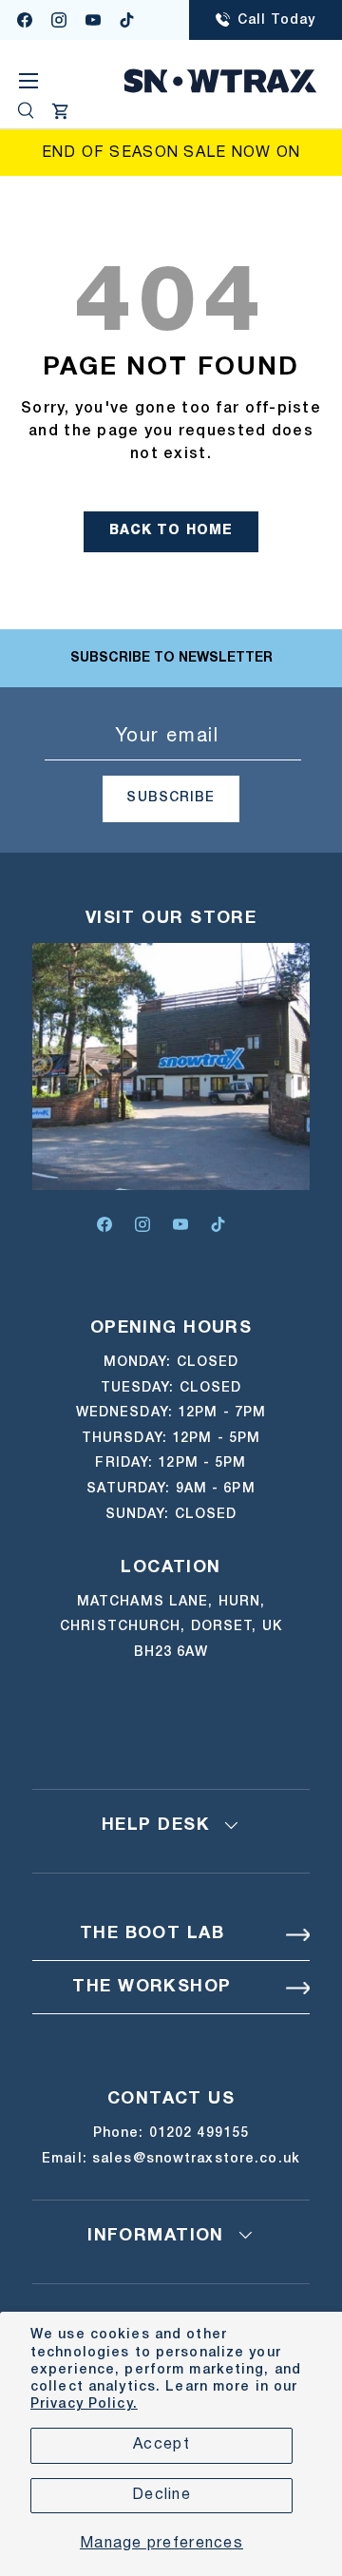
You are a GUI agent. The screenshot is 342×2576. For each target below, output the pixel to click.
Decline (161, 2495)
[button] (61, 111)
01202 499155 (199, 2134)
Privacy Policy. (84, 2404)
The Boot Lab (152, 1934)
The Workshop (152, 1987)
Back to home (171, 531)
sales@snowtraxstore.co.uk (196, 2159)
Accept (161, 2445)
